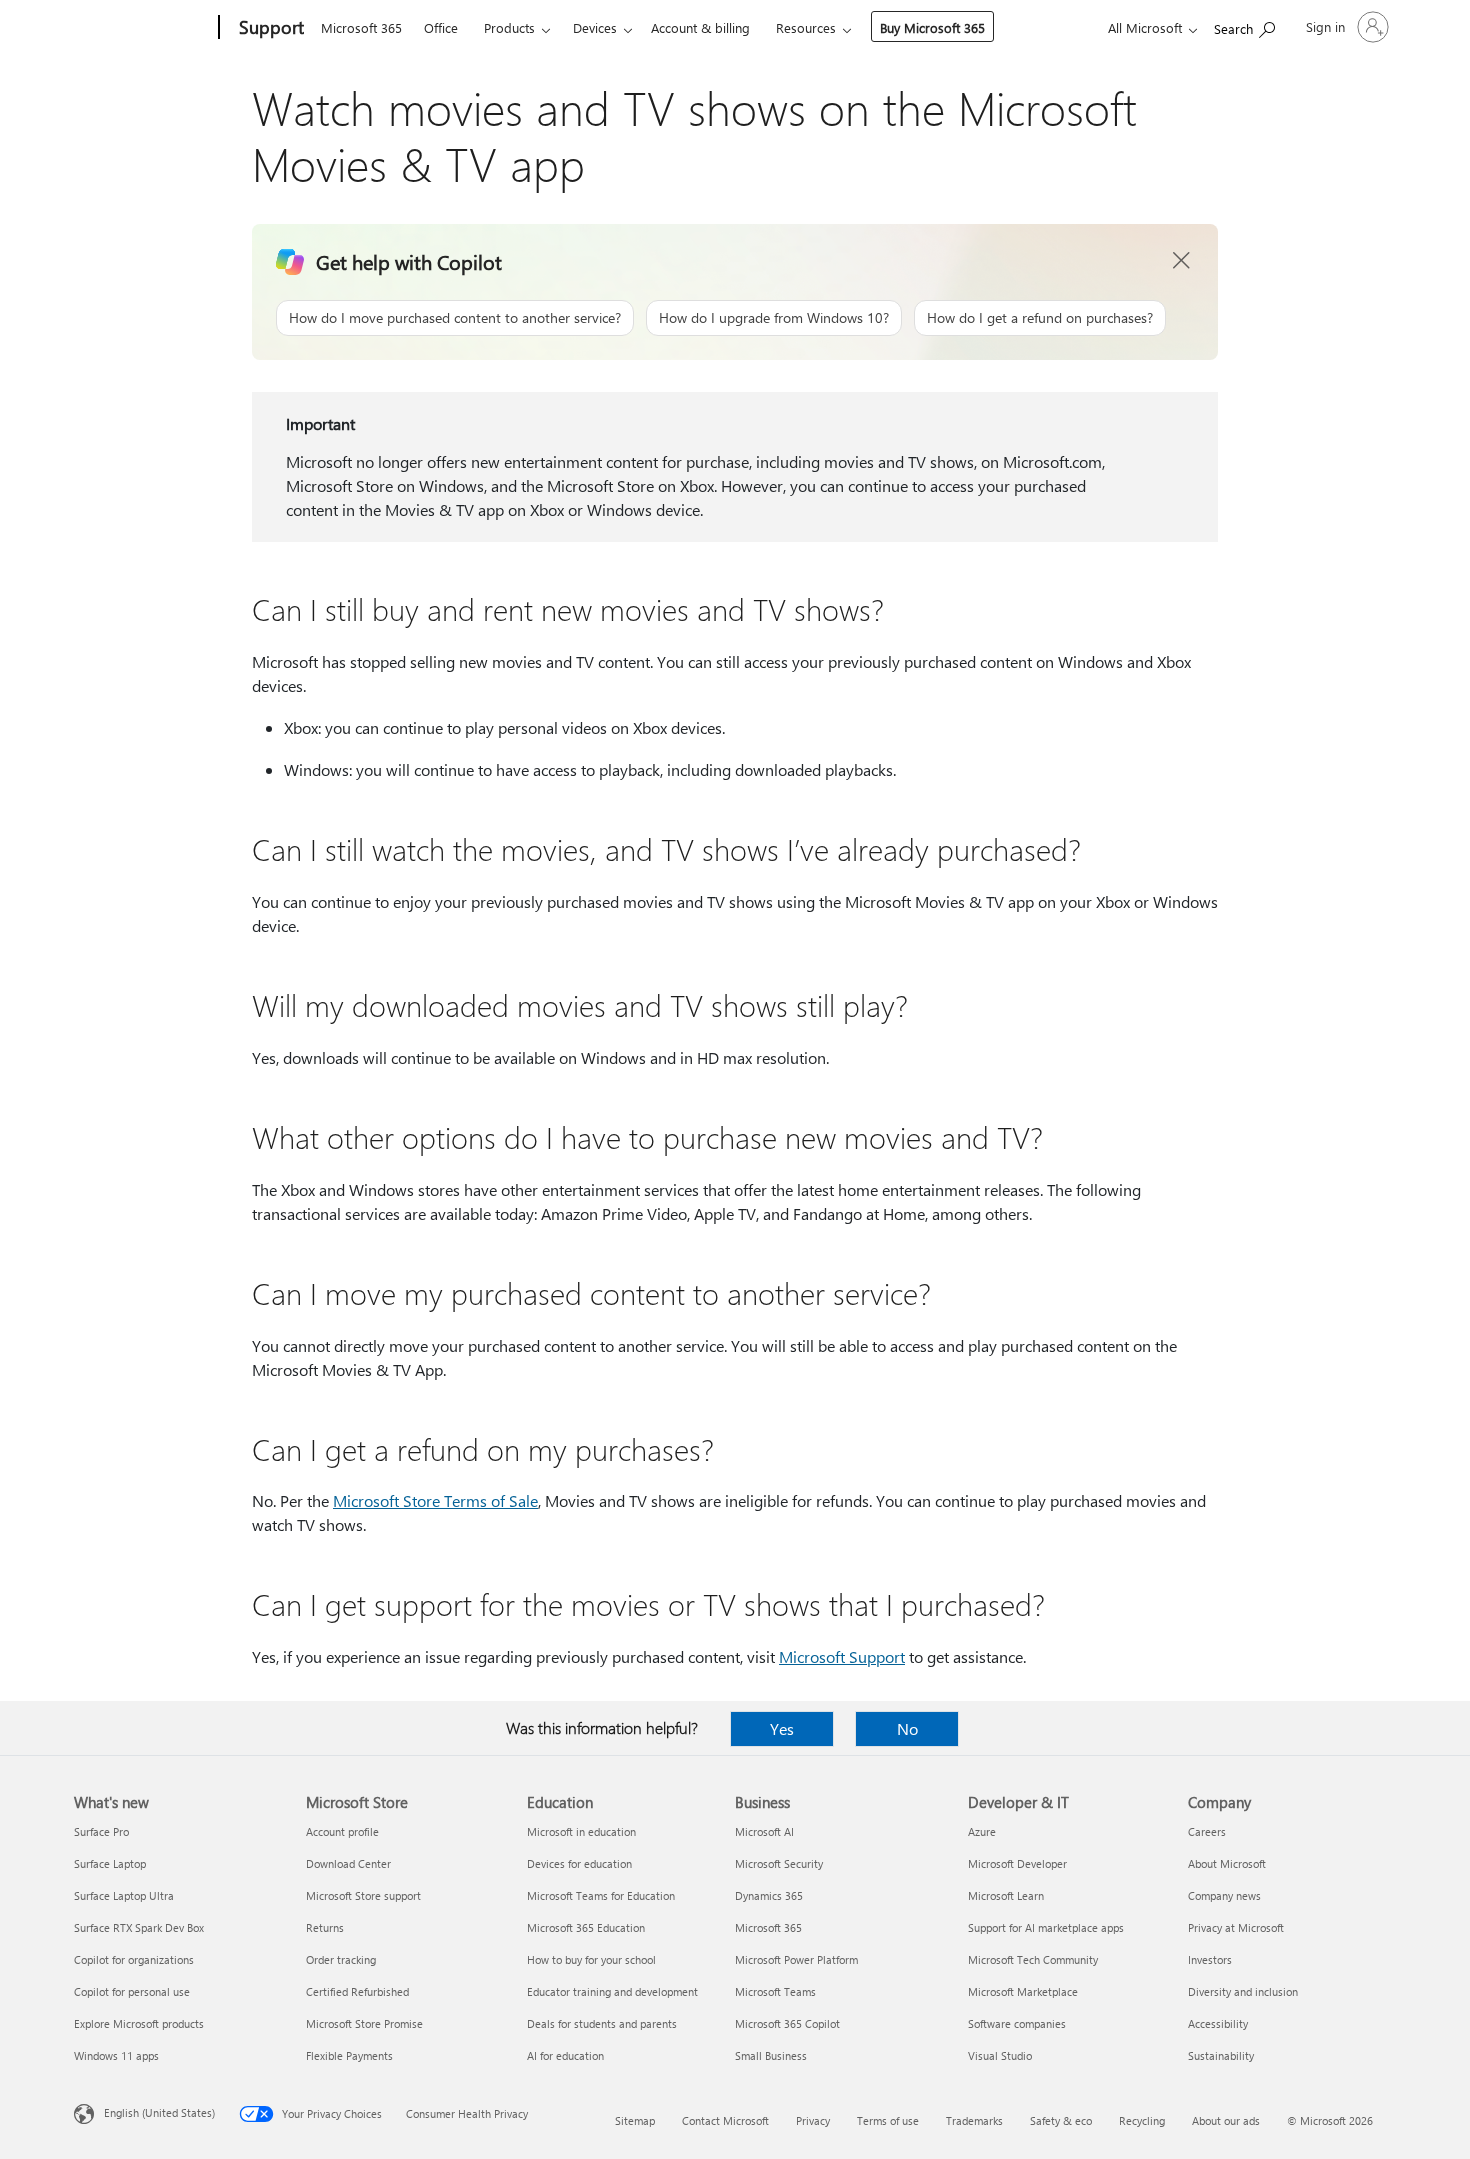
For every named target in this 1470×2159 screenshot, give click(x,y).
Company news (1224, 1895)
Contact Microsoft (725, 2120)
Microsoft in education (581, 1831)
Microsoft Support (842, 1656)
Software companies (1017, 2023)
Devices (595, 27)
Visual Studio (1000, 2055)
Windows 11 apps (116, 2055)
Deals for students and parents (602, 2023)
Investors (1210, 1959)
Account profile (342, 1831)
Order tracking (341, 1959)
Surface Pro (101, 1831)
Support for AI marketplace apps (1046, 1927)
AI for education (565, 2055)
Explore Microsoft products (139, 2023)
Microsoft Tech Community (1033, 1959)
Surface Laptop (110, 1863)
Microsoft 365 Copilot (787, 2023)
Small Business (771, 2055)
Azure (982, 1831)
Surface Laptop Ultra (124, 1895)
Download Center (348, 1863)
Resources (806, 27)
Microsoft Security (779, 1863)
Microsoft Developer (1017, 1863)
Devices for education (579, 1863)
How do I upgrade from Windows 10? (774, 317)
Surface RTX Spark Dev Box (139, 1927)
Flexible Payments (349, 2055)
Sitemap (635, 2120)
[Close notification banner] (1182, 261)
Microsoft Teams (775, 1991)
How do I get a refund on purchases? (1040, 317)
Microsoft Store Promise (364, 2023)
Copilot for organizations (134, 1959)
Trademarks (974, 2120)
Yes (782, 1728)
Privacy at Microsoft (1236, 1927)
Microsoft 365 (361, 27)
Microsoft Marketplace (1023, 1991)
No (907, 1728)
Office (441, 27)
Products (509, 27)
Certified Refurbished (357, 1991)
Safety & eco (1061, 2120)
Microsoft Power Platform (796, 1959)
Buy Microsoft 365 (932, 27)
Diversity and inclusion (1243, 1991)
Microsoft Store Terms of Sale (435, 1500)
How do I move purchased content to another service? (455, 317)
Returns (325, 1927)
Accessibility (1218, 2023)
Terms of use (888, 2120)
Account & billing (700, 27)
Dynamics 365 (769, 1895)
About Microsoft (1227, 1863)
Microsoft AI (764, 1831)
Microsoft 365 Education (586, 1927)
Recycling (1142, 2120)
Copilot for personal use (132, 1991)
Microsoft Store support (363, 1895)
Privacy (813, 2120)
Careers (1207, 1831)
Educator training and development (612, 1991)
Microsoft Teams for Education (601, 1895)
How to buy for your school (591, 1959)
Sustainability (1221, 2055)
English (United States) (159, 2112)
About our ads (1226, 2120)
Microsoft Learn (1006, 1895)
